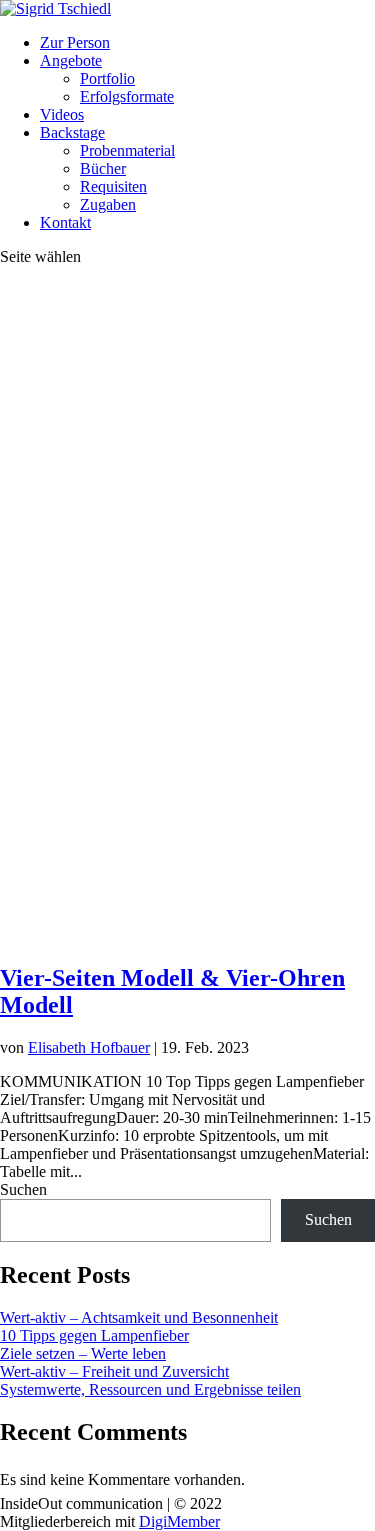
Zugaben (108, 204)
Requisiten (113, 186)
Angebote (71, 60)
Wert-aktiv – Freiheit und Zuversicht (114, 1371)
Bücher (103, 168)
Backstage (72, 132)
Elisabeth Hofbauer (89, 1047)
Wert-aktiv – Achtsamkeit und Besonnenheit (139, 1317)
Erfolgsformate (127, 96)
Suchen (23, 1189)
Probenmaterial (127, 150)
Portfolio (107, 78)
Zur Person (75, 42)
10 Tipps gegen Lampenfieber (94, 1335)
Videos (62, 114)
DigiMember (179, 1521)
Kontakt (65, 222)
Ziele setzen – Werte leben (83, 1353)
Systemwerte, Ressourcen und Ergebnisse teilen (150, 1389)
